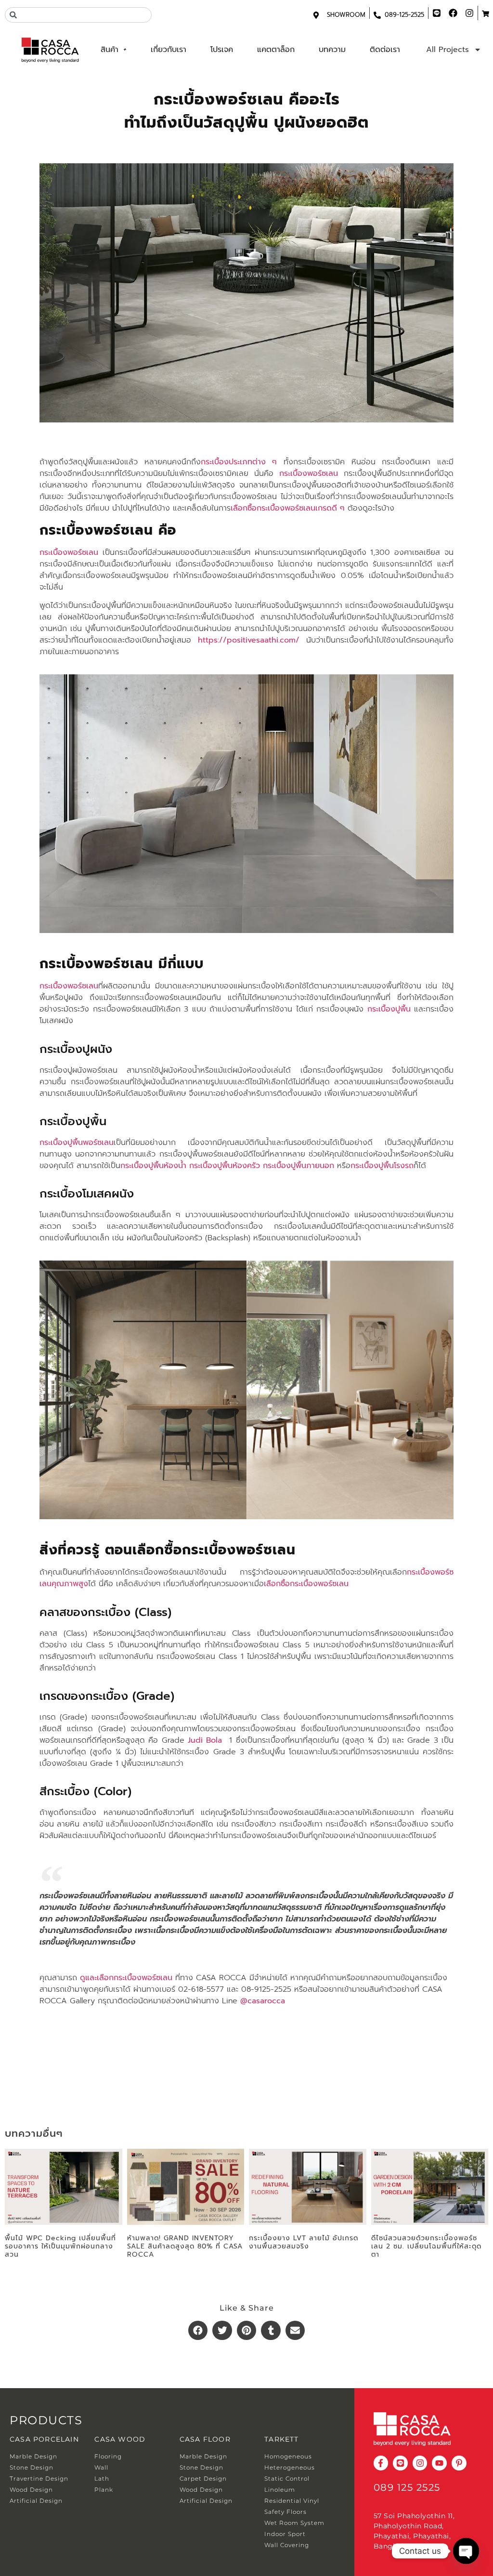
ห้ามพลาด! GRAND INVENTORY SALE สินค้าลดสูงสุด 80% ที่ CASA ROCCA (185, 2246)
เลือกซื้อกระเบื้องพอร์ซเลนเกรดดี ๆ (288, 508)
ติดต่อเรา (385, 50)
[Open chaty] (466, 2551)
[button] (198, 2331)
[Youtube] (439, 2463)
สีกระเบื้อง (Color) (85, 1791)
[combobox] (78, 15)
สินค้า (110, 50)
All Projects (448, 50)
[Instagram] (420, 2463)
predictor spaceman (78, 2038)
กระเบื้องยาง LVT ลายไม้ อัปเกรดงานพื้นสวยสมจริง (304, 2242)
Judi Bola (205, 1740)
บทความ (332, 50)
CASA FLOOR (205, 2439)
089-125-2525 (404, 15)
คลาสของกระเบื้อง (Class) (105, 1612)
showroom (346, 15)
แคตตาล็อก (276, 50)
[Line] (400, 2463)
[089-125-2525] (377, 15)
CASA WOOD (120, 2439)
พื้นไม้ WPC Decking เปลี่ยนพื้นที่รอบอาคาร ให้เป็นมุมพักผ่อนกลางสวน (60, 2246)
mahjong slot (63, 2076)
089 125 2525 (407, 2487)
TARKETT (281, 2439)
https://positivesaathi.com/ (249, 640)
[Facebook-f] (381, 2463)
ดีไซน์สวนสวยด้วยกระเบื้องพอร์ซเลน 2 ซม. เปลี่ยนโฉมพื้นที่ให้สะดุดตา (426, 2246)
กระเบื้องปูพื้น (73, 1121)
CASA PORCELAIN (44, 2439)
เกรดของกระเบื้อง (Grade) (107, 1696)
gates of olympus (72, 2057)
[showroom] (316, 15)
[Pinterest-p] (459, 2463)
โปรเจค (222, 50)
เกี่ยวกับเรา (169, 50)
